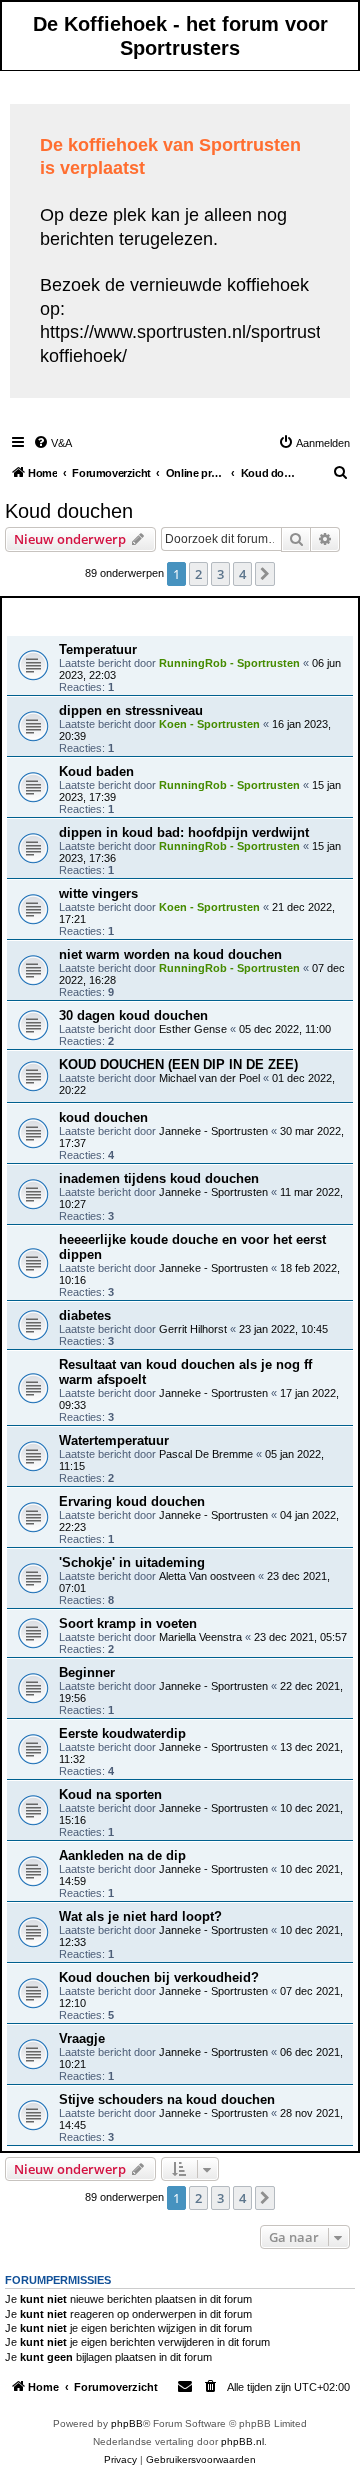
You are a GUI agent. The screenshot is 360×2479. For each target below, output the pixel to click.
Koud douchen (69, 511)
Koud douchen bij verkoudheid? (159, 1977)
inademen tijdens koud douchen (159, 1178)
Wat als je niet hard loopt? (140, 1916)
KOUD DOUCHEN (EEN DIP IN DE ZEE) (178, 1064)
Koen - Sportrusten (209, 724)
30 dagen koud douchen (133, 1015)
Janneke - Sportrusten (213, 1131)
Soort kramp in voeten (128, 1623)
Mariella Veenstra (200, 1637)
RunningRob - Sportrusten (229, 663)
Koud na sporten (110, 1794)
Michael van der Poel (209, 1078)
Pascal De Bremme (206, 1454)
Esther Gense (193, 1029)
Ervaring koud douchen (132, 1501)
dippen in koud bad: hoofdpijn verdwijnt (184, 832)
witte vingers (98, 893)
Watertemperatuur (114, 1440)
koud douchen (103, 1117)
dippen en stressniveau (131, 710)
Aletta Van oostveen (207, 1576)
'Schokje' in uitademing (132, 1562)
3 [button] (220, 574)
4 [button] (242, 574)
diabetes (85, 1315)
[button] (265, 574)
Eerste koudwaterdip (122, 1733)
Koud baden (96, 771)
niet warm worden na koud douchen (170, 954)
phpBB (127, 2423)
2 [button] (198, 574)
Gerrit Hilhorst (193, 1329)
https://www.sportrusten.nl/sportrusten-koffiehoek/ (193, 343)
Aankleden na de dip (122, 1855)
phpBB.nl (242, 2441)
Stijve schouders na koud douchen (167, 2099)
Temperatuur (98, 649)
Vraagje (82, 2038)
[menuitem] (52, 443)
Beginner (87, 1672)
